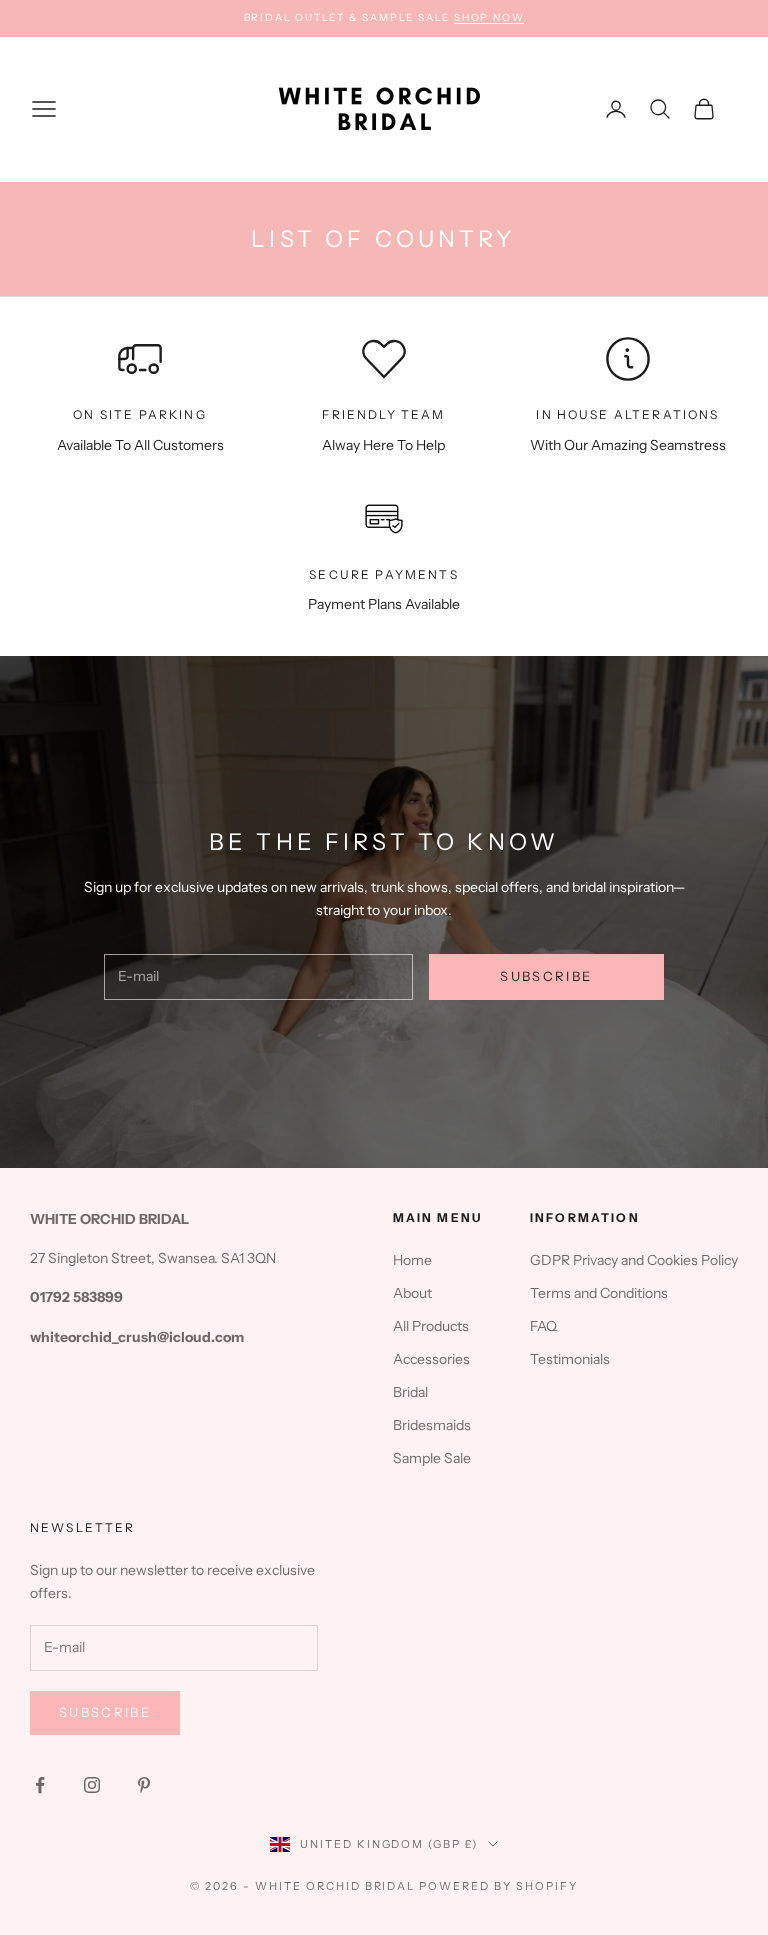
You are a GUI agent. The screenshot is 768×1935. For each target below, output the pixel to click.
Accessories (431, 1359)
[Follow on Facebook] (40, 1785)
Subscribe (546, 976)
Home (412, 1260)
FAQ (543, 1326)
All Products (431, 1326)
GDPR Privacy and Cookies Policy (634, 1260)
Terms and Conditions (599, 1293)
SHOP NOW (489, 17)
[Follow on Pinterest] (144, 1785)
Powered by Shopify (498, 1886)
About (412, 1293)
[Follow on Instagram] (92, 1785)
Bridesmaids (432, 1425)
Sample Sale (432, 1458)
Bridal (410, 1392)
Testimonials (570, 1359)
